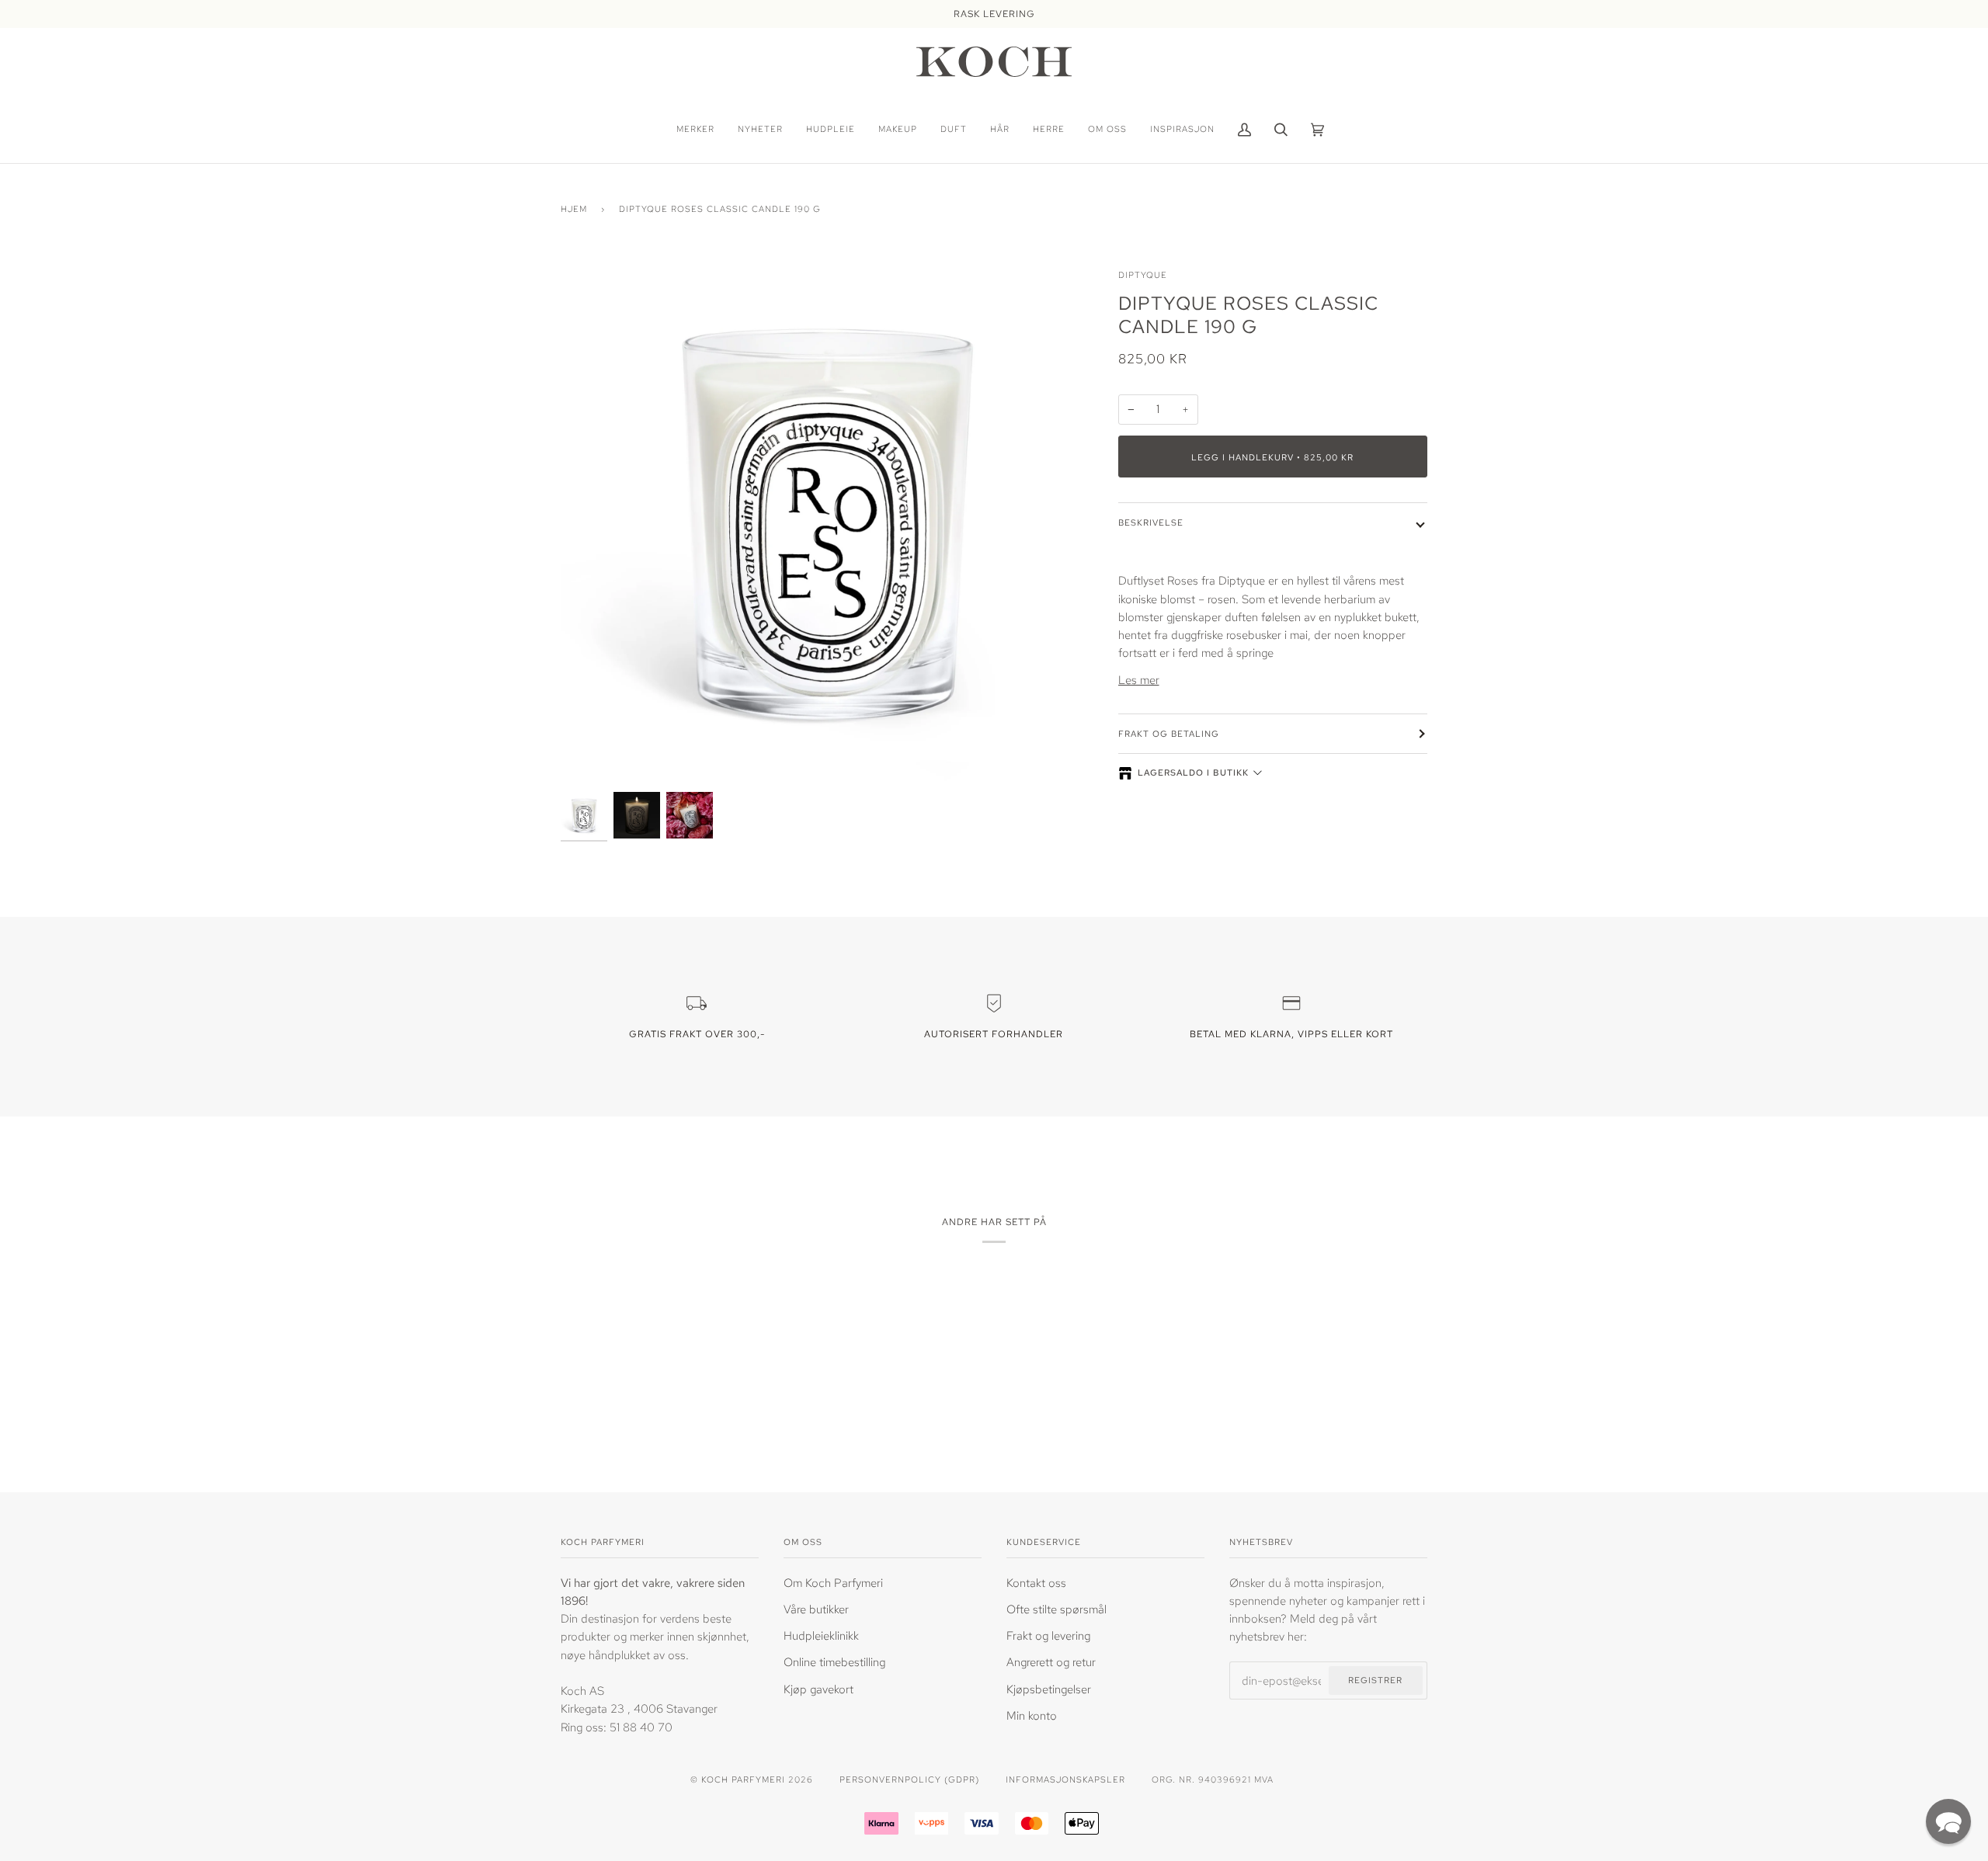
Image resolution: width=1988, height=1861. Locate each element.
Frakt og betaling (1169, 733)
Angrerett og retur (1051, 1662)
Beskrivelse (1151, 522)
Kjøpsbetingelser (1049, 1689)
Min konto (1032, 1715)
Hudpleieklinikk (821, 1635)
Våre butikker (816, 1609)
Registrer (1375, 1680)
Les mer (1139, 680)
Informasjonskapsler (1065, 1779)
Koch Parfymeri (743, 1779)
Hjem (574, 208)
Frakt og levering (1048, 1635)
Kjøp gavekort (818, 1689)
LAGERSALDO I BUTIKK (1193, 773)
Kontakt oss (1036, 1583)
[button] (1948, 1821)
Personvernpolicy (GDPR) (909, 1779)
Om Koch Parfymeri (833, 1583)
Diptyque (1143, 274)
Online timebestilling (834, 1662)
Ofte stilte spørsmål (1057, 1609)
